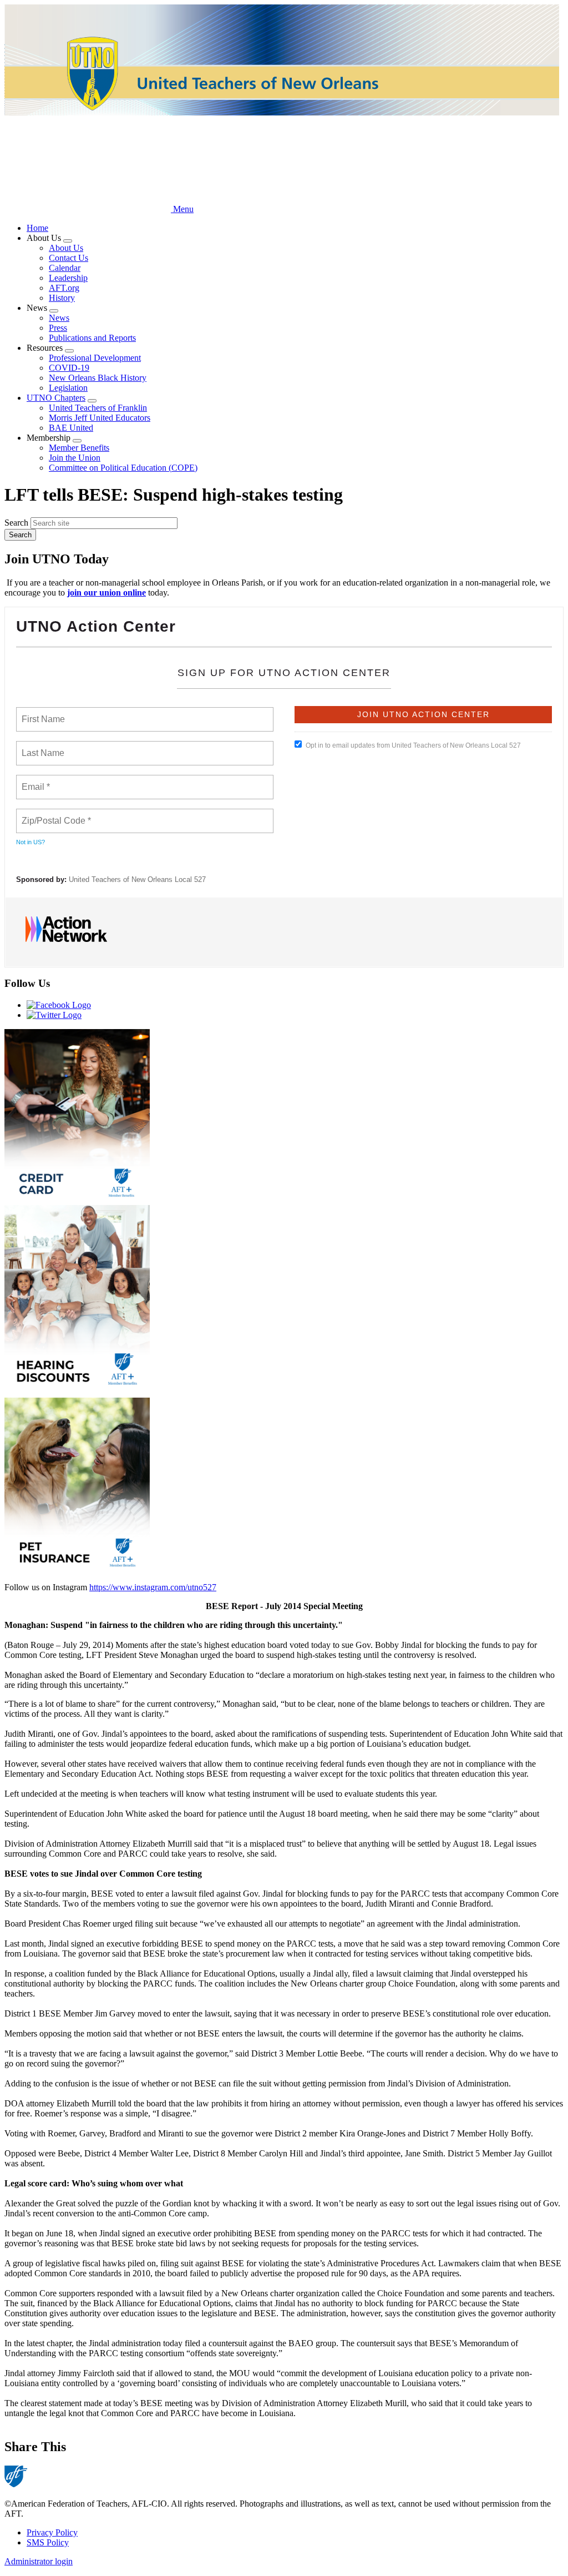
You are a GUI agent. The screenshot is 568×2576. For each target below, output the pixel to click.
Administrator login (39, 2561)
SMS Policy (48, 2542)
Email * (35, 780)
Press (58, 328)
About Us (66, 248)
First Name (42, 713)
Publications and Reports (92, 338)
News (59, 318)
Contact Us (69, 258)
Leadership (68, 278)
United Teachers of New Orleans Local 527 (137, 879)
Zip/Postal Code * (54, 814)
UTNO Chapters (56, 398)
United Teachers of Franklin (98, 408)
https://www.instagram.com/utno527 (153, 1587)
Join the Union (75, 458)
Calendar (65, 268)
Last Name (41, 747)
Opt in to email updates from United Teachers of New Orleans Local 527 (413, 745)
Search (16, 523)
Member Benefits (79, 448)
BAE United (71, 428)
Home (37, 228)
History (62, 298)
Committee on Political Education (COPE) (123, 468)
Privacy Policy (52, 2532)
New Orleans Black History (98, 378)
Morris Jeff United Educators (100, 418)
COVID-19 (69, 368)
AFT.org (64, 288)
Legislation (68, 388)
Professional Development (95, 358)
